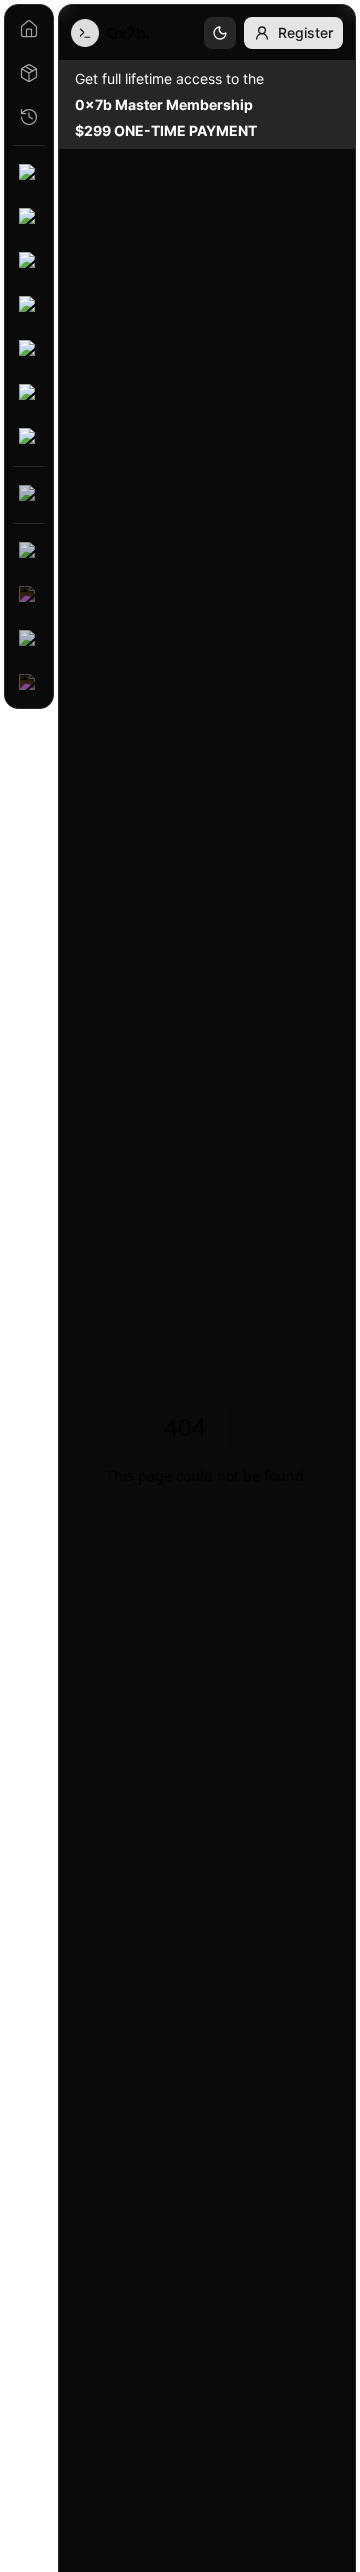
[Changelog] (29, 117)
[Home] (29, 29)
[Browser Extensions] (29, 350)
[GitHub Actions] (29, 438)
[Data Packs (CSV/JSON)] (29, 495)
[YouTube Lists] (29, 552)
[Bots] (29, 218)
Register (305, 32)
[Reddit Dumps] (29, 640)
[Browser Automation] (29, 306)
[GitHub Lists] (29, 684)
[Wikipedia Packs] (29, 596)
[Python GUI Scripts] (29, 174)
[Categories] (29, 73)
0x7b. (128, 33)
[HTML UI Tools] (29, 394)
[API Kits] (29, 262)
